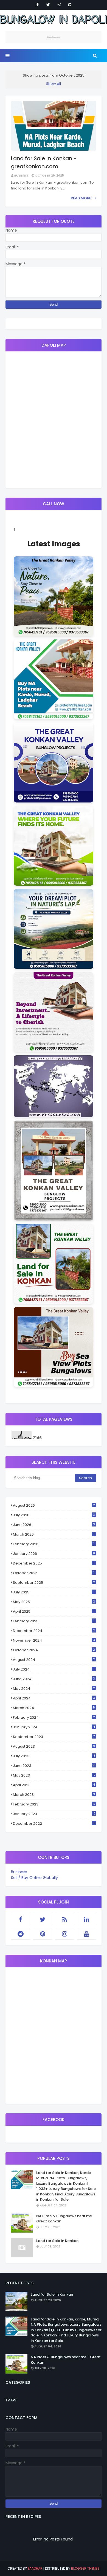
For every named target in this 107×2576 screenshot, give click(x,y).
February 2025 (54, 1621)
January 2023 (54, 1814)
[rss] (64, 1919)
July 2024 (54, 1669)
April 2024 (54, 1698)
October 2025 (54, 1573)
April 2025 (54, 1611)
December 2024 (54, 1631)
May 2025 (54, 1602)
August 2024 (54, 1660)
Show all (54, 84)
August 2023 (54, 1746)
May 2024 (54, 1689)
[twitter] (48, 5)
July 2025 (54, 1592)
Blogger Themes (85, 2568)
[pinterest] (70, 5)
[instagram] (59, 5)
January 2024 (54, 1727)
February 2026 (54, 1544)
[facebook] (38, 5)
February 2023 (54, 1804)
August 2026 (54, 1505)
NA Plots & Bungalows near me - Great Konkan (65, 2219)
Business (22, 175)
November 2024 (54, 1640)
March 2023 (54, 1795)
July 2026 (54, 1515)
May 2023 (54, 1775)
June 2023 (54, 1766)
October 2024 (54, 1650)
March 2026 (54, 1534)
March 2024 (54, 1708)
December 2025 (54, 1563)
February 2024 (54, 1717)
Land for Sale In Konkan (57, 2241)
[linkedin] (86, 1919)
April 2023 (54, 1785)
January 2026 (54, 1554)
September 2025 (54, 1583)
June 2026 (54, 1525)
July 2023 (54, 1756)
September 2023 (54, 1737)
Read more (81, 198)
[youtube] (86, 1934)
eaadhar (35, 2568)
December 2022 (54, 1823)
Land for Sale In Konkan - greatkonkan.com (44, 162)
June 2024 (54, 1679)
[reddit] (21, 1934)
